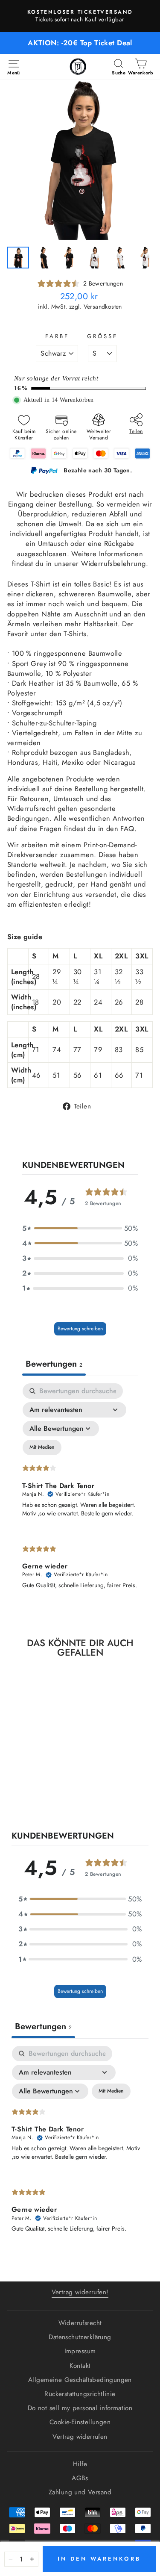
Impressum (80, 2351)
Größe (102, 336)
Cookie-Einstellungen (80, 2422)
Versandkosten (103, 307)
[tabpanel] (80, 1493)
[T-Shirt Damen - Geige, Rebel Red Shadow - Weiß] (40, 1798)
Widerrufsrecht (80, 2323)
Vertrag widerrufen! (80, 2292)
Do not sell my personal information (80, 2408)
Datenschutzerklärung (80, 2337)
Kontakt (80, 2366)
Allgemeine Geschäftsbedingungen (80, 2380)
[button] (80, 1228)
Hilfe (80, 2464)
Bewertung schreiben (80, 1329)
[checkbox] (42, 1447)
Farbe (57, 336)
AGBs (80, 2478)
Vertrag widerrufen (80, 2437)
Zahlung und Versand (80, 2492)
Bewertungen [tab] (54, 1364)
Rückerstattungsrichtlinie (80, 2394)
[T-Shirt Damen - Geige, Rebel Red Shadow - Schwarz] (30, 1798)
